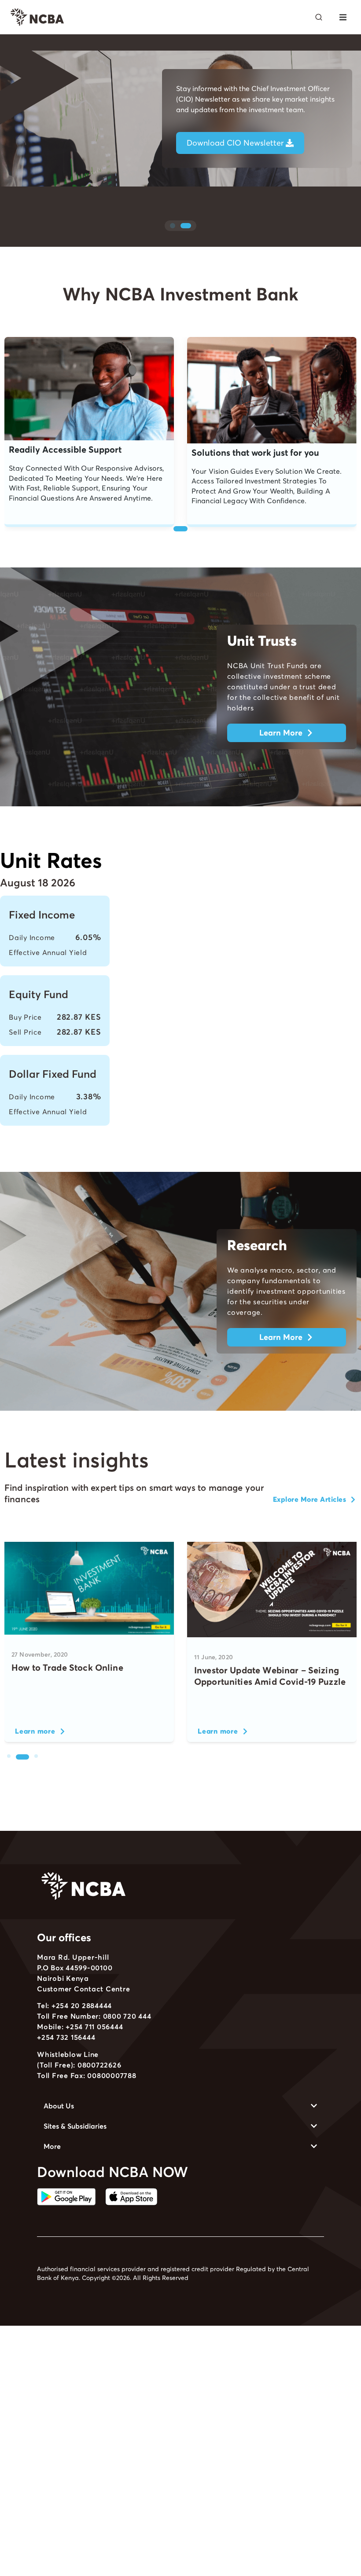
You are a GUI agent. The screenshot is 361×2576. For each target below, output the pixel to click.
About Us (59, 2106)
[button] (343, 17)
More (52, 2146)
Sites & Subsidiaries (75, 2126)
